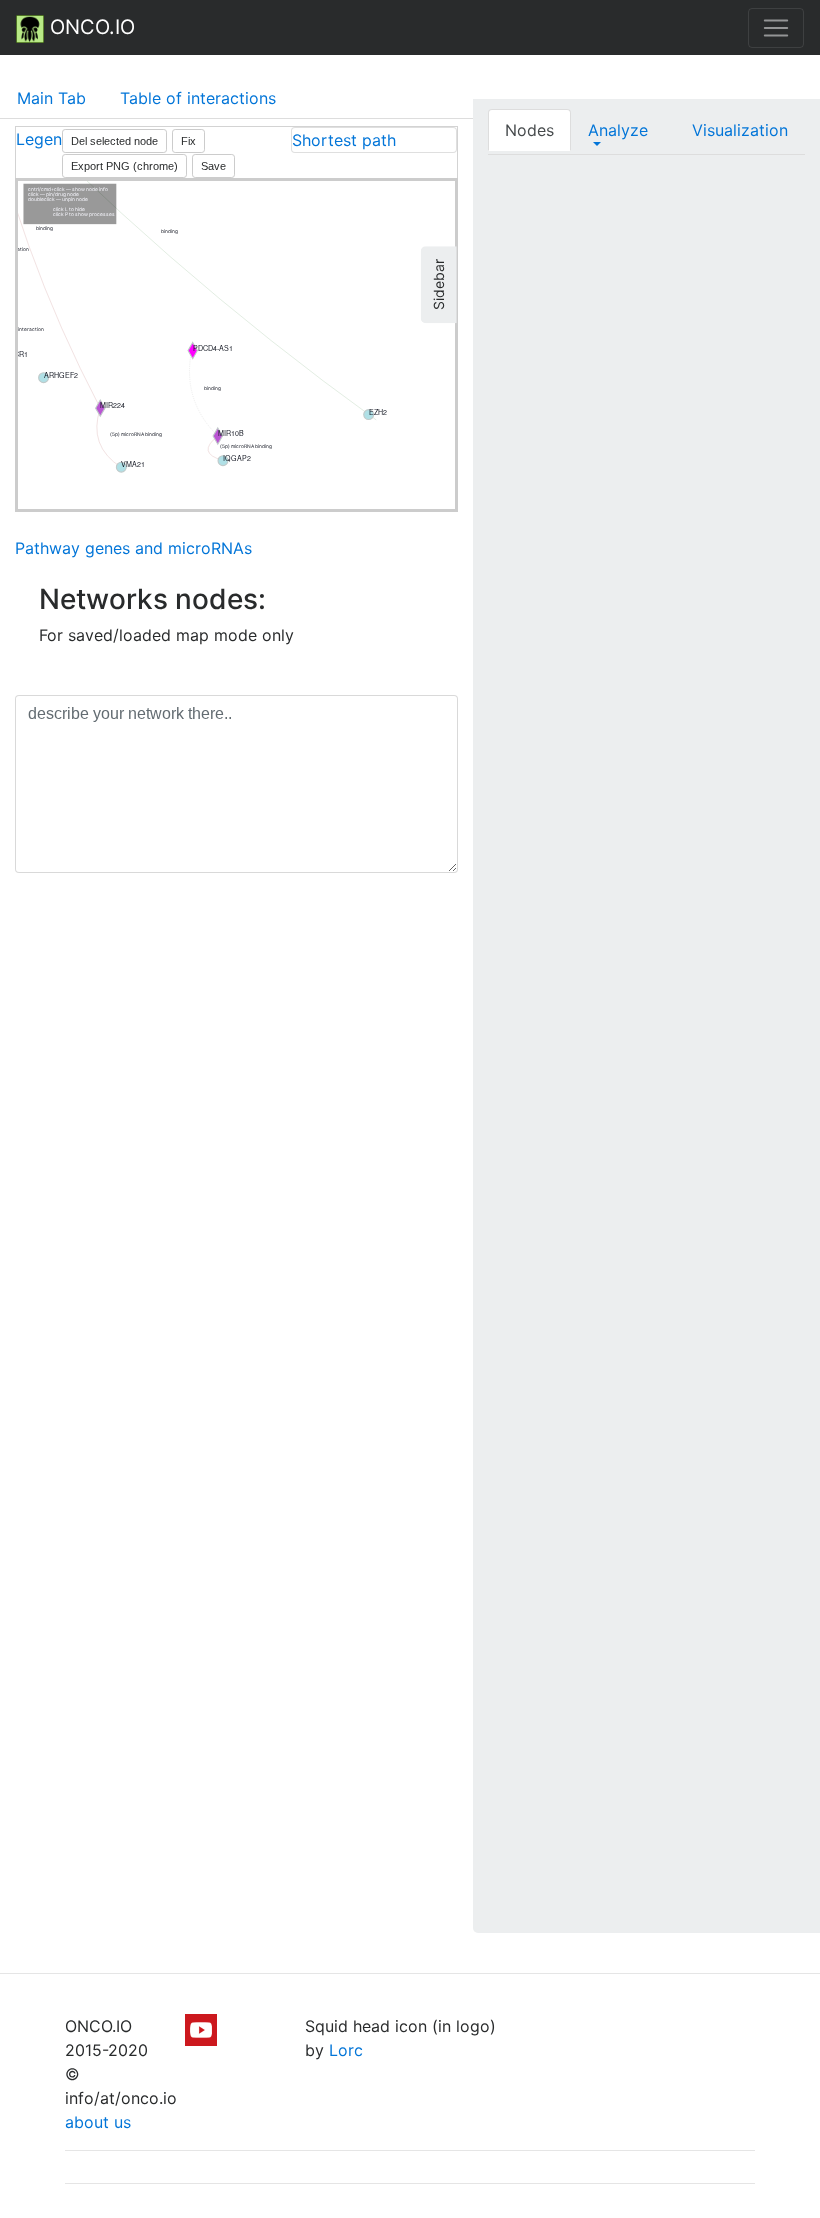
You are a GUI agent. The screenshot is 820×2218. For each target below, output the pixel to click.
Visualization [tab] (740, 130)
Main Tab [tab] (51, 98)
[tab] (374, 140)
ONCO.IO (89, 27)
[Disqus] (236, 1171)
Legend (44, 139)
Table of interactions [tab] (198, 98)
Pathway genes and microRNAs (133, 548)
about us (98, 2122)
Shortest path (344, 140)
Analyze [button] (618, 130)
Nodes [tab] (529, 130)
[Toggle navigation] (776, 28)
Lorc (346, 2050)
